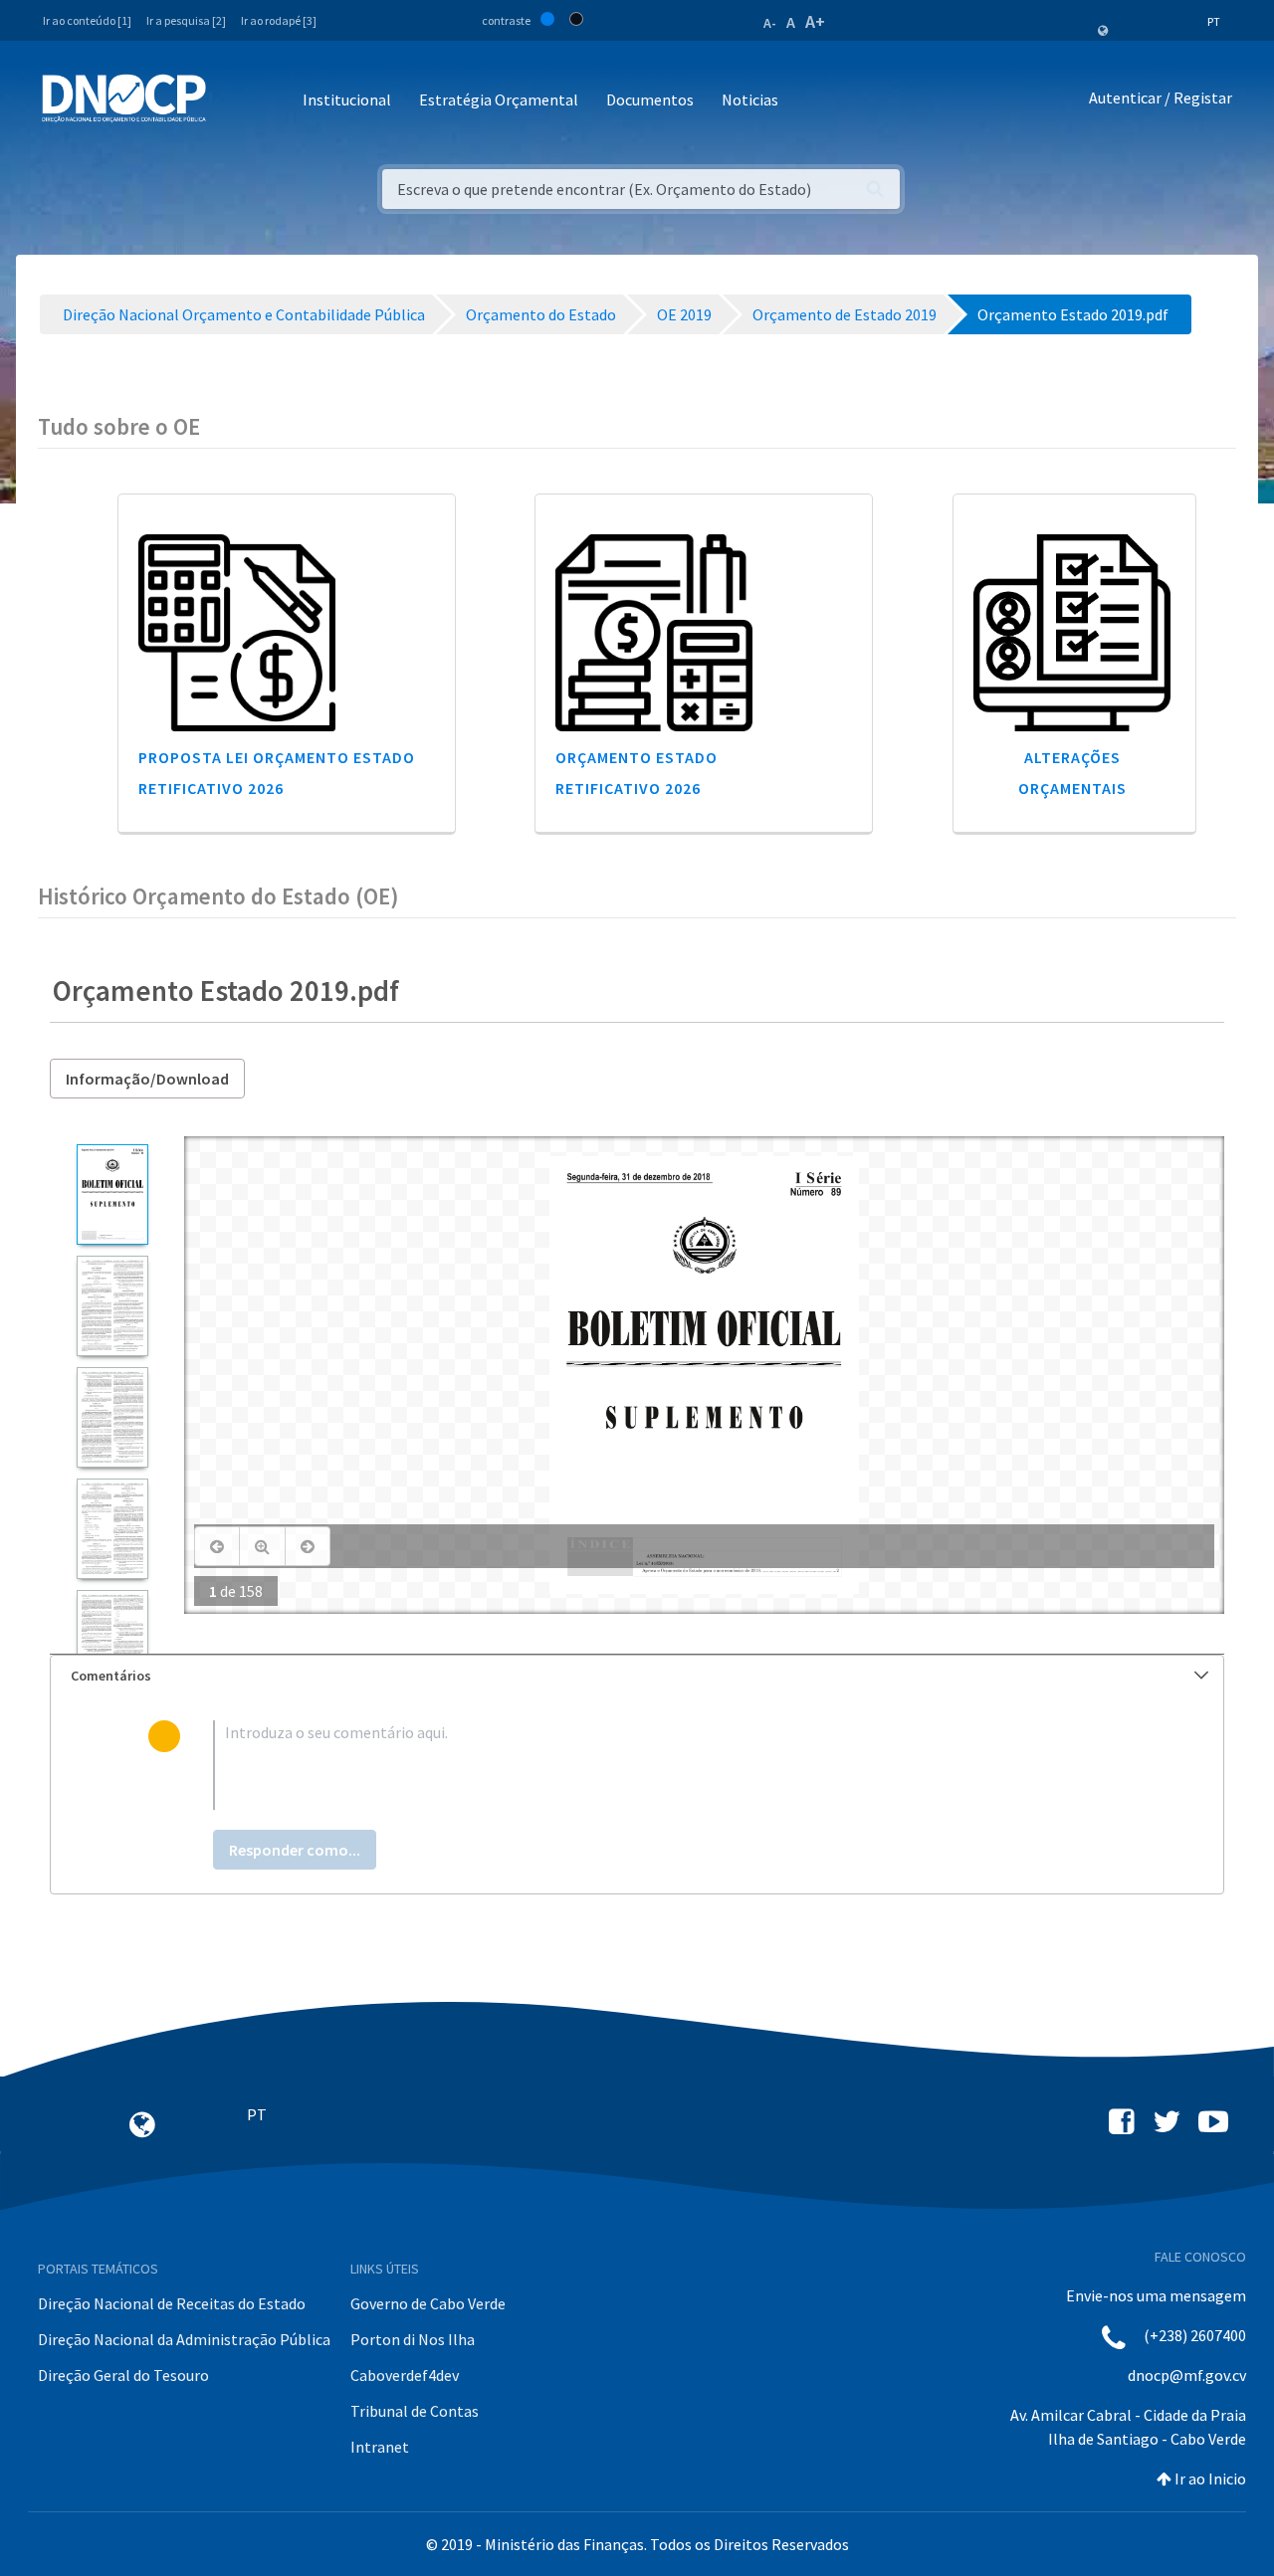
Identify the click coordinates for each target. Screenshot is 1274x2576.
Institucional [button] (347, 99)
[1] (112, 1194)
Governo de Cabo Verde (428, 2303)
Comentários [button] (111, 1676)
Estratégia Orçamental (499, 99)
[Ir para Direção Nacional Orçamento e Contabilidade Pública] (124, 99)
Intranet (380, 2447)
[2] (112, 1306)
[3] (112, 1417)
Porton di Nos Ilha (413, 2339)
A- (770, 23)
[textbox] (669, 1765)
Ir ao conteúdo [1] (87, 20)
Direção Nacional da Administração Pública (184, 2339)
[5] (112, 1640)
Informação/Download (147, 1079)
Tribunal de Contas (415, 2411)
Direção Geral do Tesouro (123, 2375)
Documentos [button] (650, 99)
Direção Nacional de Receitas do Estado (172, 2303)
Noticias (750, 99)
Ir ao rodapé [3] (279, 20)
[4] (112, 1529)
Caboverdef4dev (405, 2375)
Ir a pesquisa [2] (186, 20)
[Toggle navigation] (232, 101)
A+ (815, 21)
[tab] (637, 1676)
